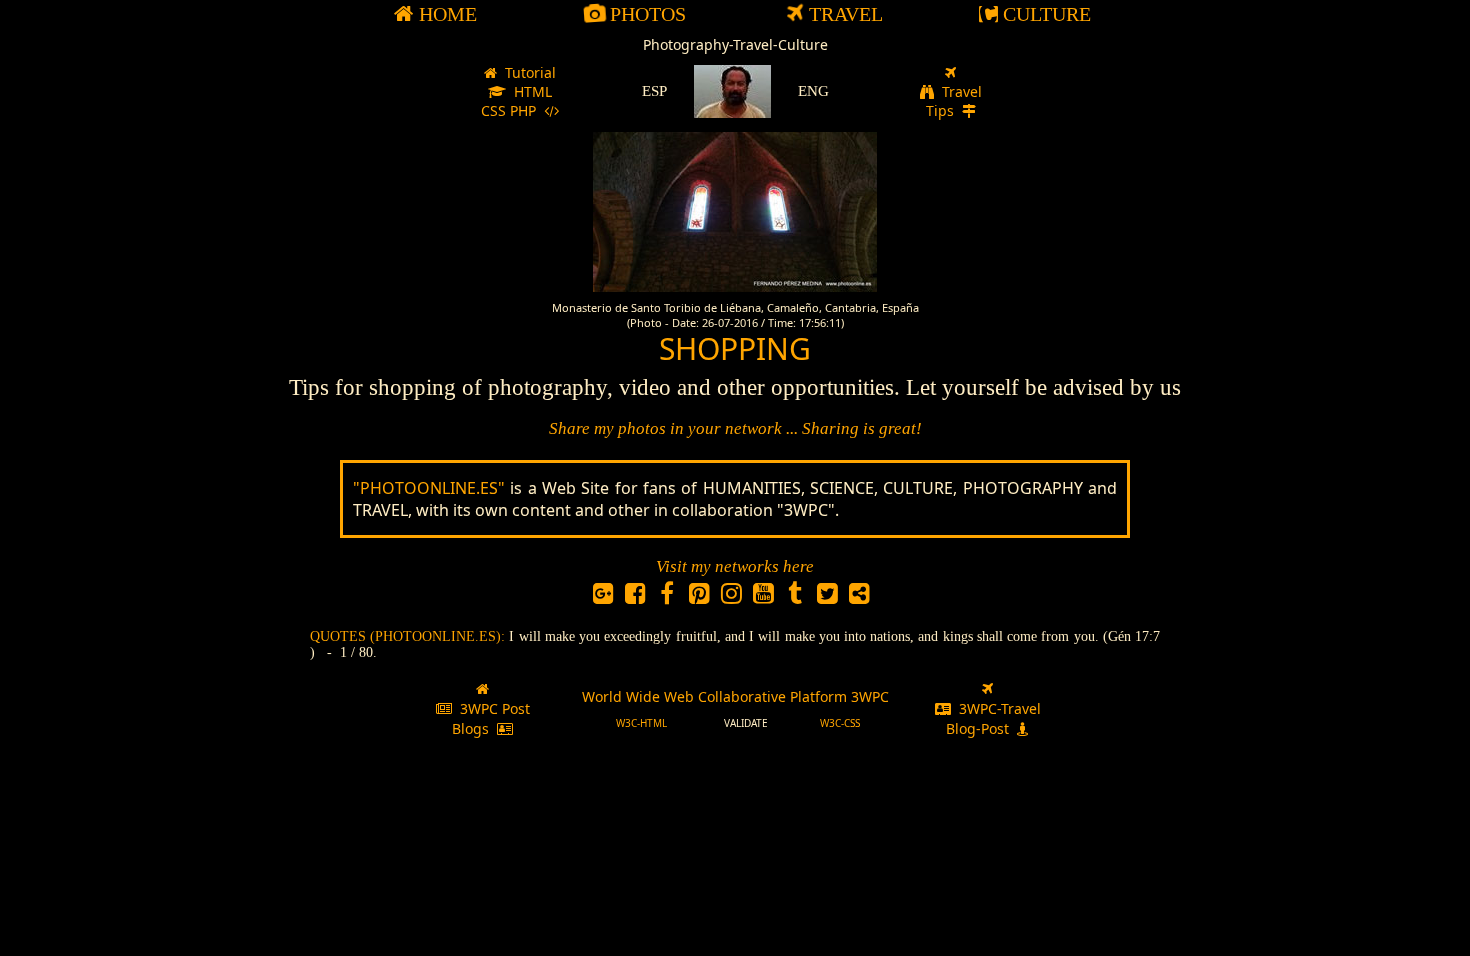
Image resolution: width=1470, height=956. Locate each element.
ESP (654, 91)
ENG (813, 91)
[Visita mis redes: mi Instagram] (731, 597)
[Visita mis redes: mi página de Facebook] (667, 597)
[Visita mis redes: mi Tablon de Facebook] (635, 597)
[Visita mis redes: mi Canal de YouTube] (763, 597)
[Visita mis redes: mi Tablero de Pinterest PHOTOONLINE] (699, 597)
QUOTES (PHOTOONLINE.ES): (409, 636)
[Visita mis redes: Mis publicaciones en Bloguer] (859, 597)
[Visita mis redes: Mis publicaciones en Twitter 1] (827, 597)
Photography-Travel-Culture (735, 44)
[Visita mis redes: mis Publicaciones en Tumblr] (795, 597)
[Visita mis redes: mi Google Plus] (603, 597)
